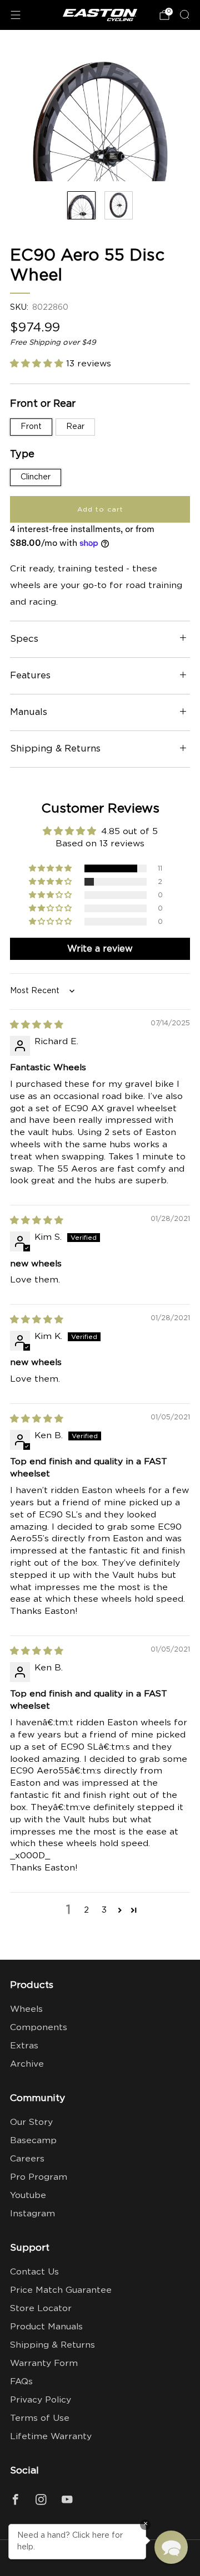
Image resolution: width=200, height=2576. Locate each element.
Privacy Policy (41, 2400)
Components (39, 2028)
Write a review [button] (100, 949)
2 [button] (86, 1910)
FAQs (21, 2382)
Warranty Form (44, 2363)
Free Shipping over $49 (53, 343)
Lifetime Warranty (51, 2437)
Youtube (28, 2196)
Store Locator (41, 2309)
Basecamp (33, 2141)
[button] (38, 364)
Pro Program (39, 2177)
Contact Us (34, 2272)
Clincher (36, 477)
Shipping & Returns (52, 2345)
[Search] (184, 14)
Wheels (26, 2009)
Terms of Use (40, 2418)
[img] (37, 1025)
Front (31, 427)
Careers (27, 2159)
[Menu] (16, 15)
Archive (27, 2064)
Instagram (32, 2214)
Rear (75, 427)
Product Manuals (46, 2327)
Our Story (31, 2122)
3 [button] (104, 1910)
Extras (24, 2046)
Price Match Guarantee (61, 2290)
